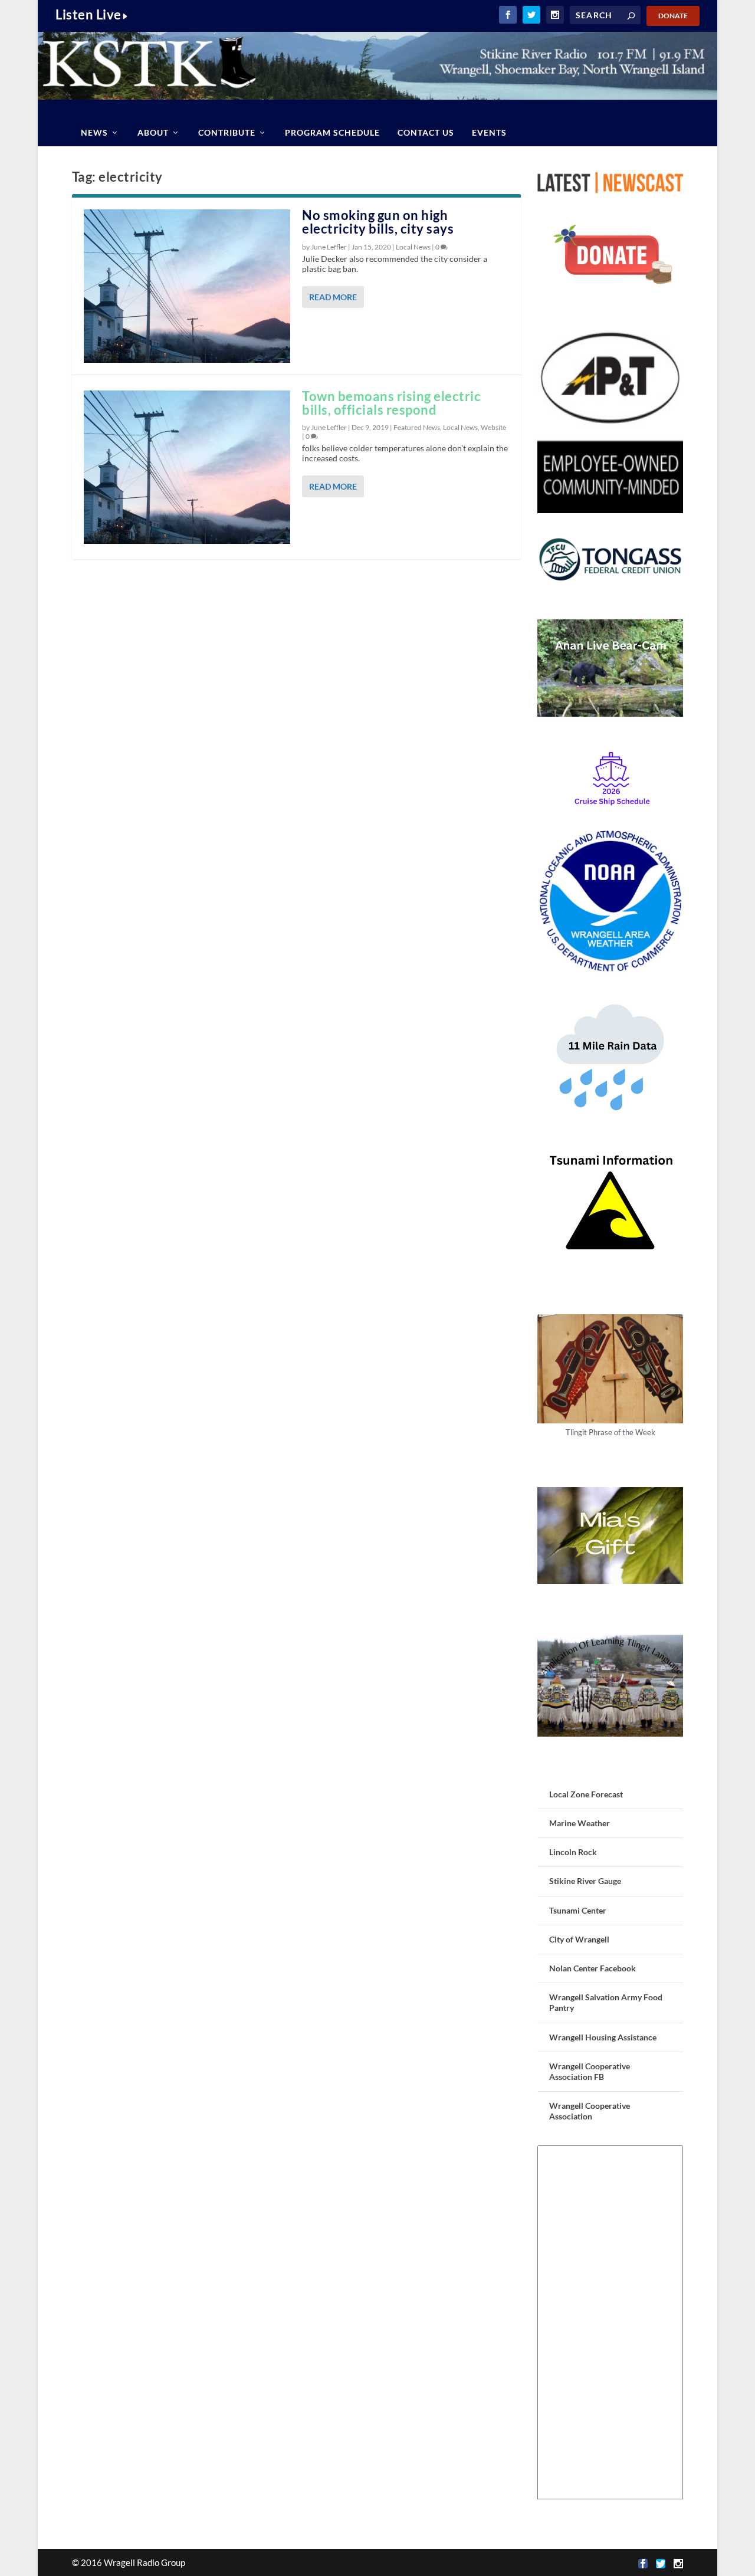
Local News (413, 247)
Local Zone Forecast (586, 1794)
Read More (333, 297)
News (94, 132)
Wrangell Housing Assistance (603, 2037)
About (153, 132)
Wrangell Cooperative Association (590, 2111)
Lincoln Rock (573, 1852)
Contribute (227, 132)
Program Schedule (332, 132)
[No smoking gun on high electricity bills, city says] (187, 286)
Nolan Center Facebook (592, 1968)
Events (489, 132)
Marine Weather (580, 1823)
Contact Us (426, 132)
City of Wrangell (579, 1939)
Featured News (417, 427)
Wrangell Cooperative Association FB (590, 2071)
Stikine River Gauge (585, 1881)
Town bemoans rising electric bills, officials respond (391, 403)
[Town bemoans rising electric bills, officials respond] (187, 467)
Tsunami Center (578, 1910)
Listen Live (88, 14)
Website (493, 427)
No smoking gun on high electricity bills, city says (378, 222)
